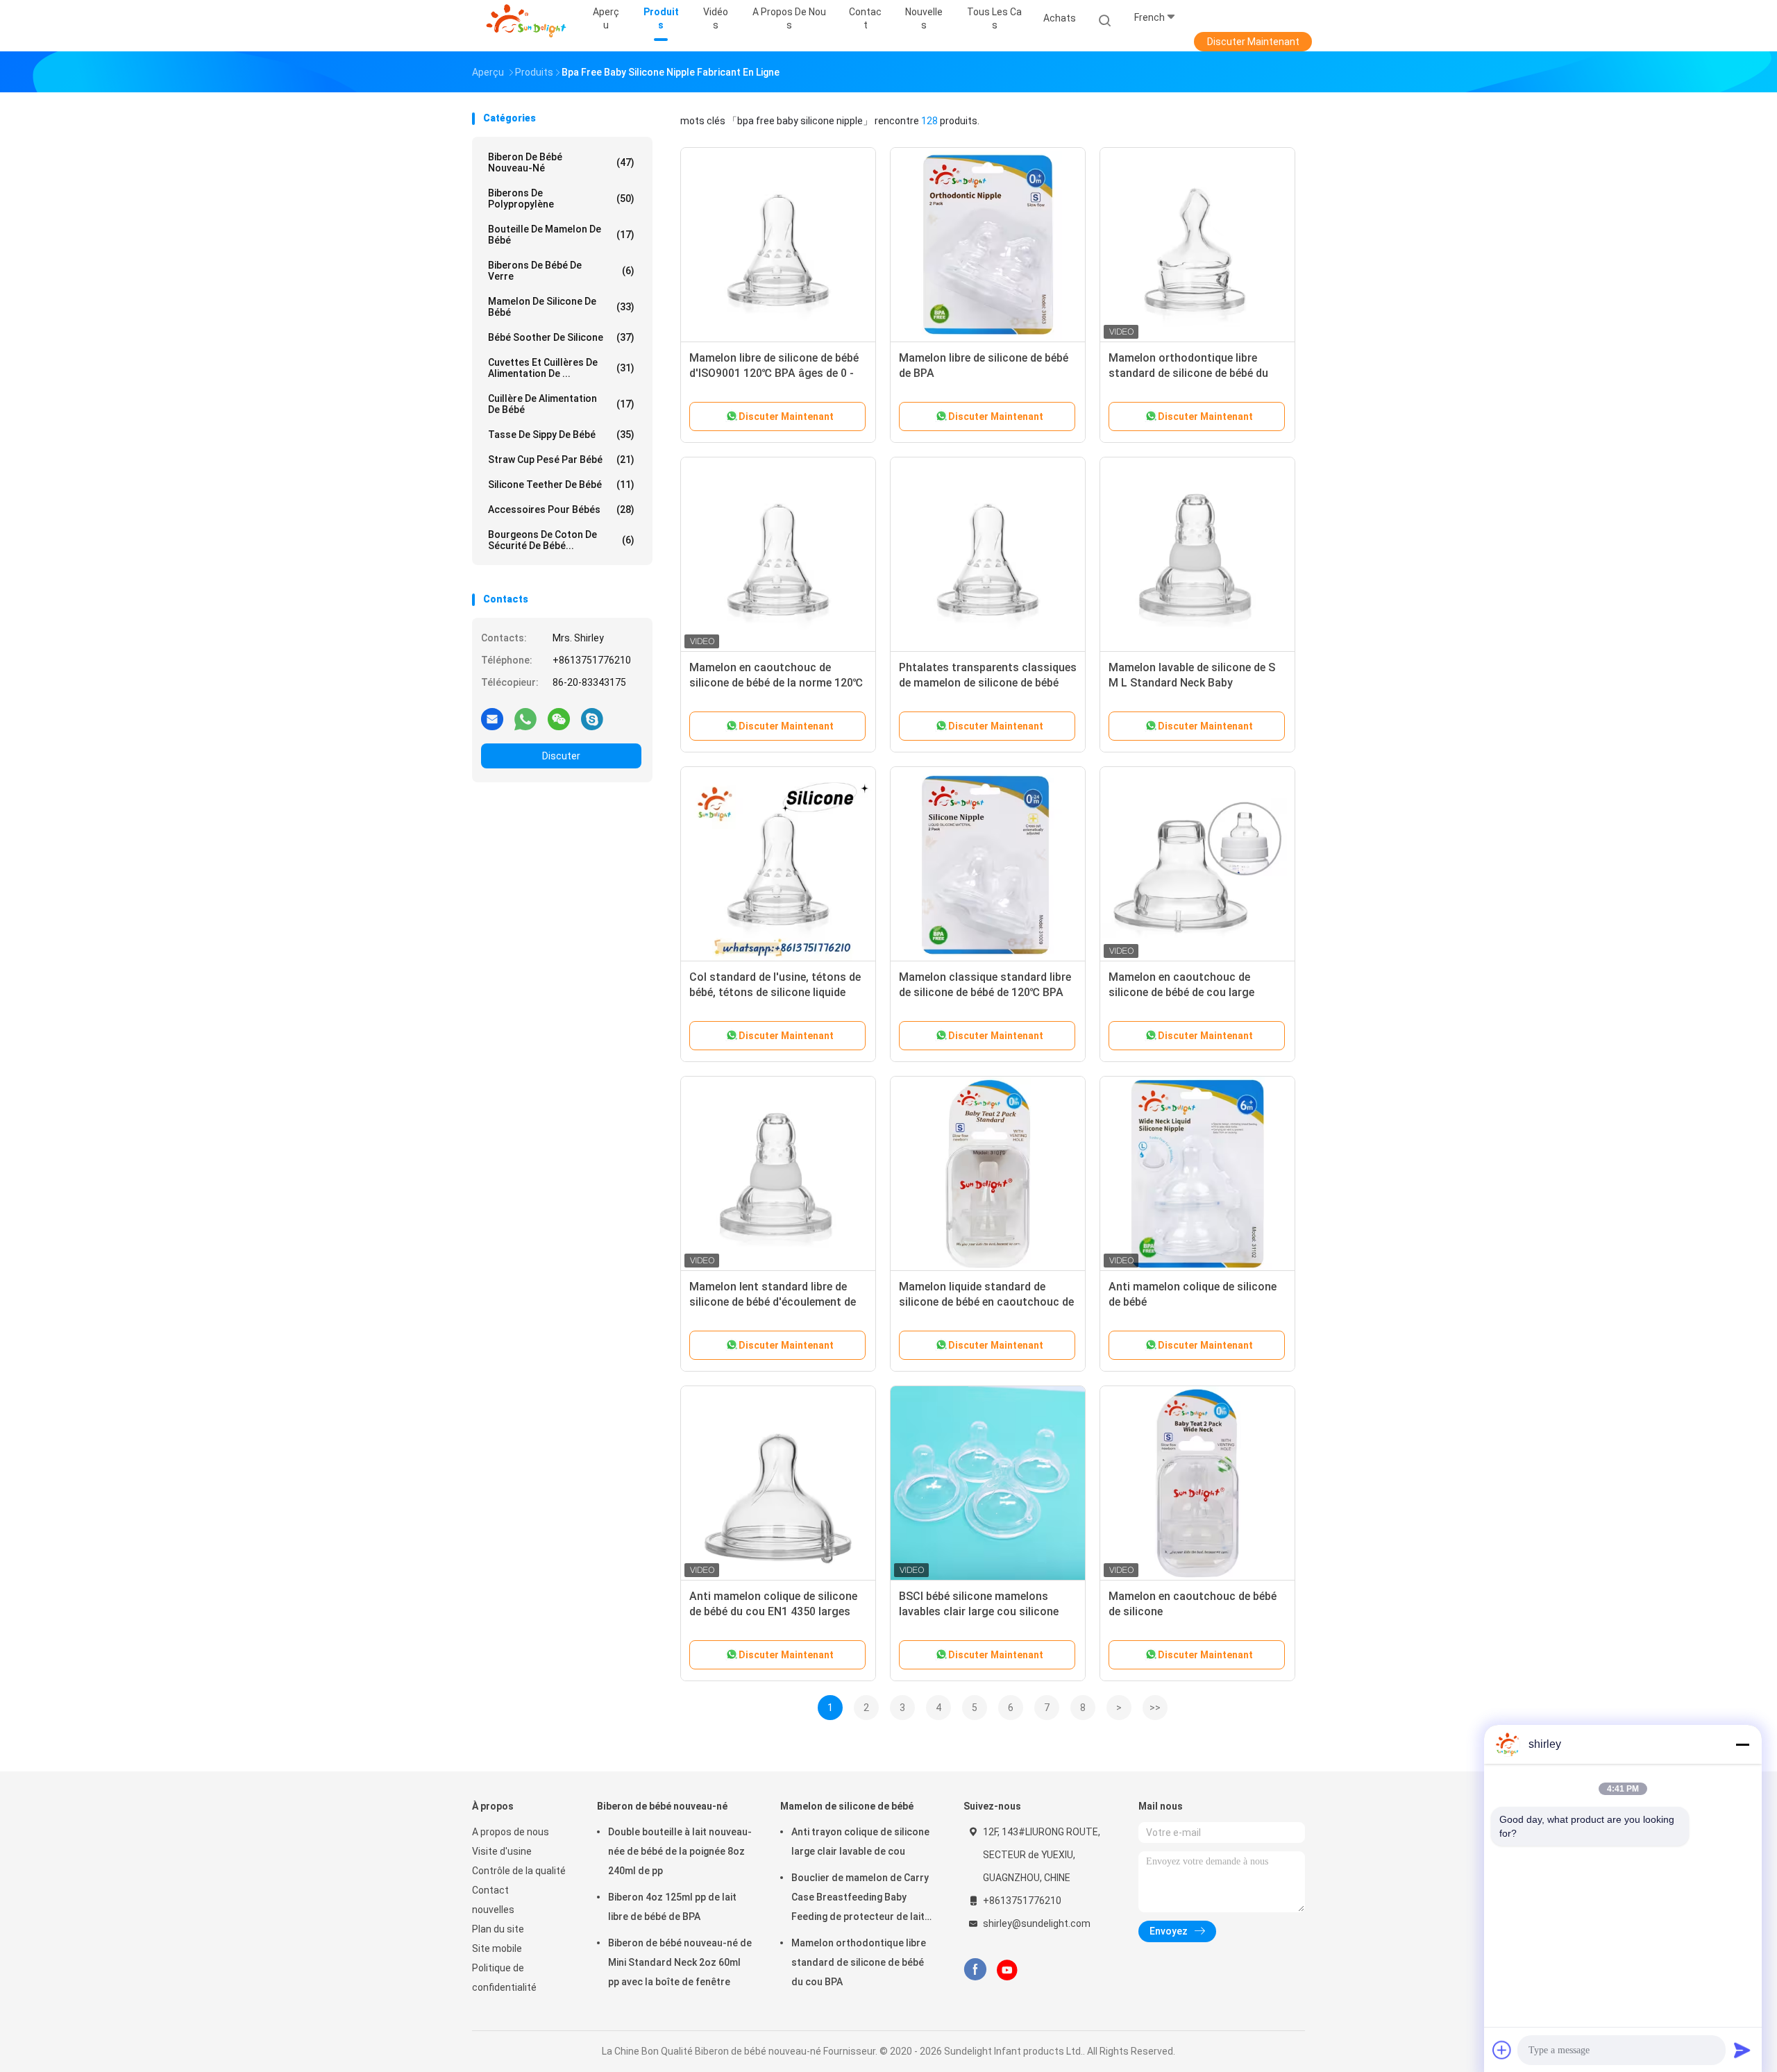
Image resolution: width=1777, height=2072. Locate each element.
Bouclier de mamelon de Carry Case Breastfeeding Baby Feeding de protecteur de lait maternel (860, 1899)
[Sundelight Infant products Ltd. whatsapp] (525, 718)
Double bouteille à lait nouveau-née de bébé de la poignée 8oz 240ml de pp (680, 1851)
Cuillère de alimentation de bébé (561, 404)
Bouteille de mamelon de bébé (561, 235)
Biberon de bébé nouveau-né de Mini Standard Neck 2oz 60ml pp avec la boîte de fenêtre (680, 1962)
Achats (1060, 18)
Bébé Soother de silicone (561, 337)
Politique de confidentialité (504, 1978)
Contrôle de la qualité (519, 1871)
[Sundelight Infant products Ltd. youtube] (1007, 1970)
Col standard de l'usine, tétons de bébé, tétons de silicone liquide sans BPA (775, 992)
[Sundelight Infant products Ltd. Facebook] (975, 1970)
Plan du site (498, 1929)
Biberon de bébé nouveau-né (561, 162)
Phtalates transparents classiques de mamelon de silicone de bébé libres (988, 683)
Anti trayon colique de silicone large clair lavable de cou (860, 1842)
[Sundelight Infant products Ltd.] (526, 21)
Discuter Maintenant (1253, 42)
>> (1155, 1708)
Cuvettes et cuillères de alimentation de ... (561, 368)
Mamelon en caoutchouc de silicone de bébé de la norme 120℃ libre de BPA (776, 683)
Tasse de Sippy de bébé (561, 435)
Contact (490, 1890)
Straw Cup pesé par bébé (561, 460)
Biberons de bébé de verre (561, 271)
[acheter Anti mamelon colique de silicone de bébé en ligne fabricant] (1197, 1174)
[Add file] (1502, 2050)
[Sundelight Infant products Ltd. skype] (592, 718)
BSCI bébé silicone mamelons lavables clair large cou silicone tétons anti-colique (979, 1611)
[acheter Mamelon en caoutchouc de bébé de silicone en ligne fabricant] (1197, 1483)
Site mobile (497, 1948)
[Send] (1742, 2050)
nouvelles (493, 1910)
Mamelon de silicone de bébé (561, 307)
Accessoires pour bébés (561, 509)
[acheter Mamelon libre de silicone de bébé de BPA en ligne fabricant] (988, 245)
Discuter (561, 756)
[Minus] (1742, 1744)
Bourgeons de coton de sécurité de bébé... (561, 540)
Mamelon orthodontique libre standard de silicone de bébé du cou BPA (1188, 373)
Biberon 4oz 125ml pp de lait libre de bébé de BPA (672, 1907)
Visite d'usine (502, 1851)
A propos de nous (511, 1832)
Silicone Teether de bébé (561, 485)
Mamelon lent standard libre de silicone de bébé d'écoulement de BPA (773, 1302)
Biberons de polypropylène (561, 199)
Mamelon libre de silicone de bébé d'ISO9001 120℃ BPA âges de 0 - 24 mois (774, 373)
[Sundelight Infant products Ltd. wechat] (559, 718)
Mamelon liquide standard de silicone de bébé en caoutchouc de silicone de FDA (986, 1302)
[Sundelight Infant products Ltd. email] (492, 718)
